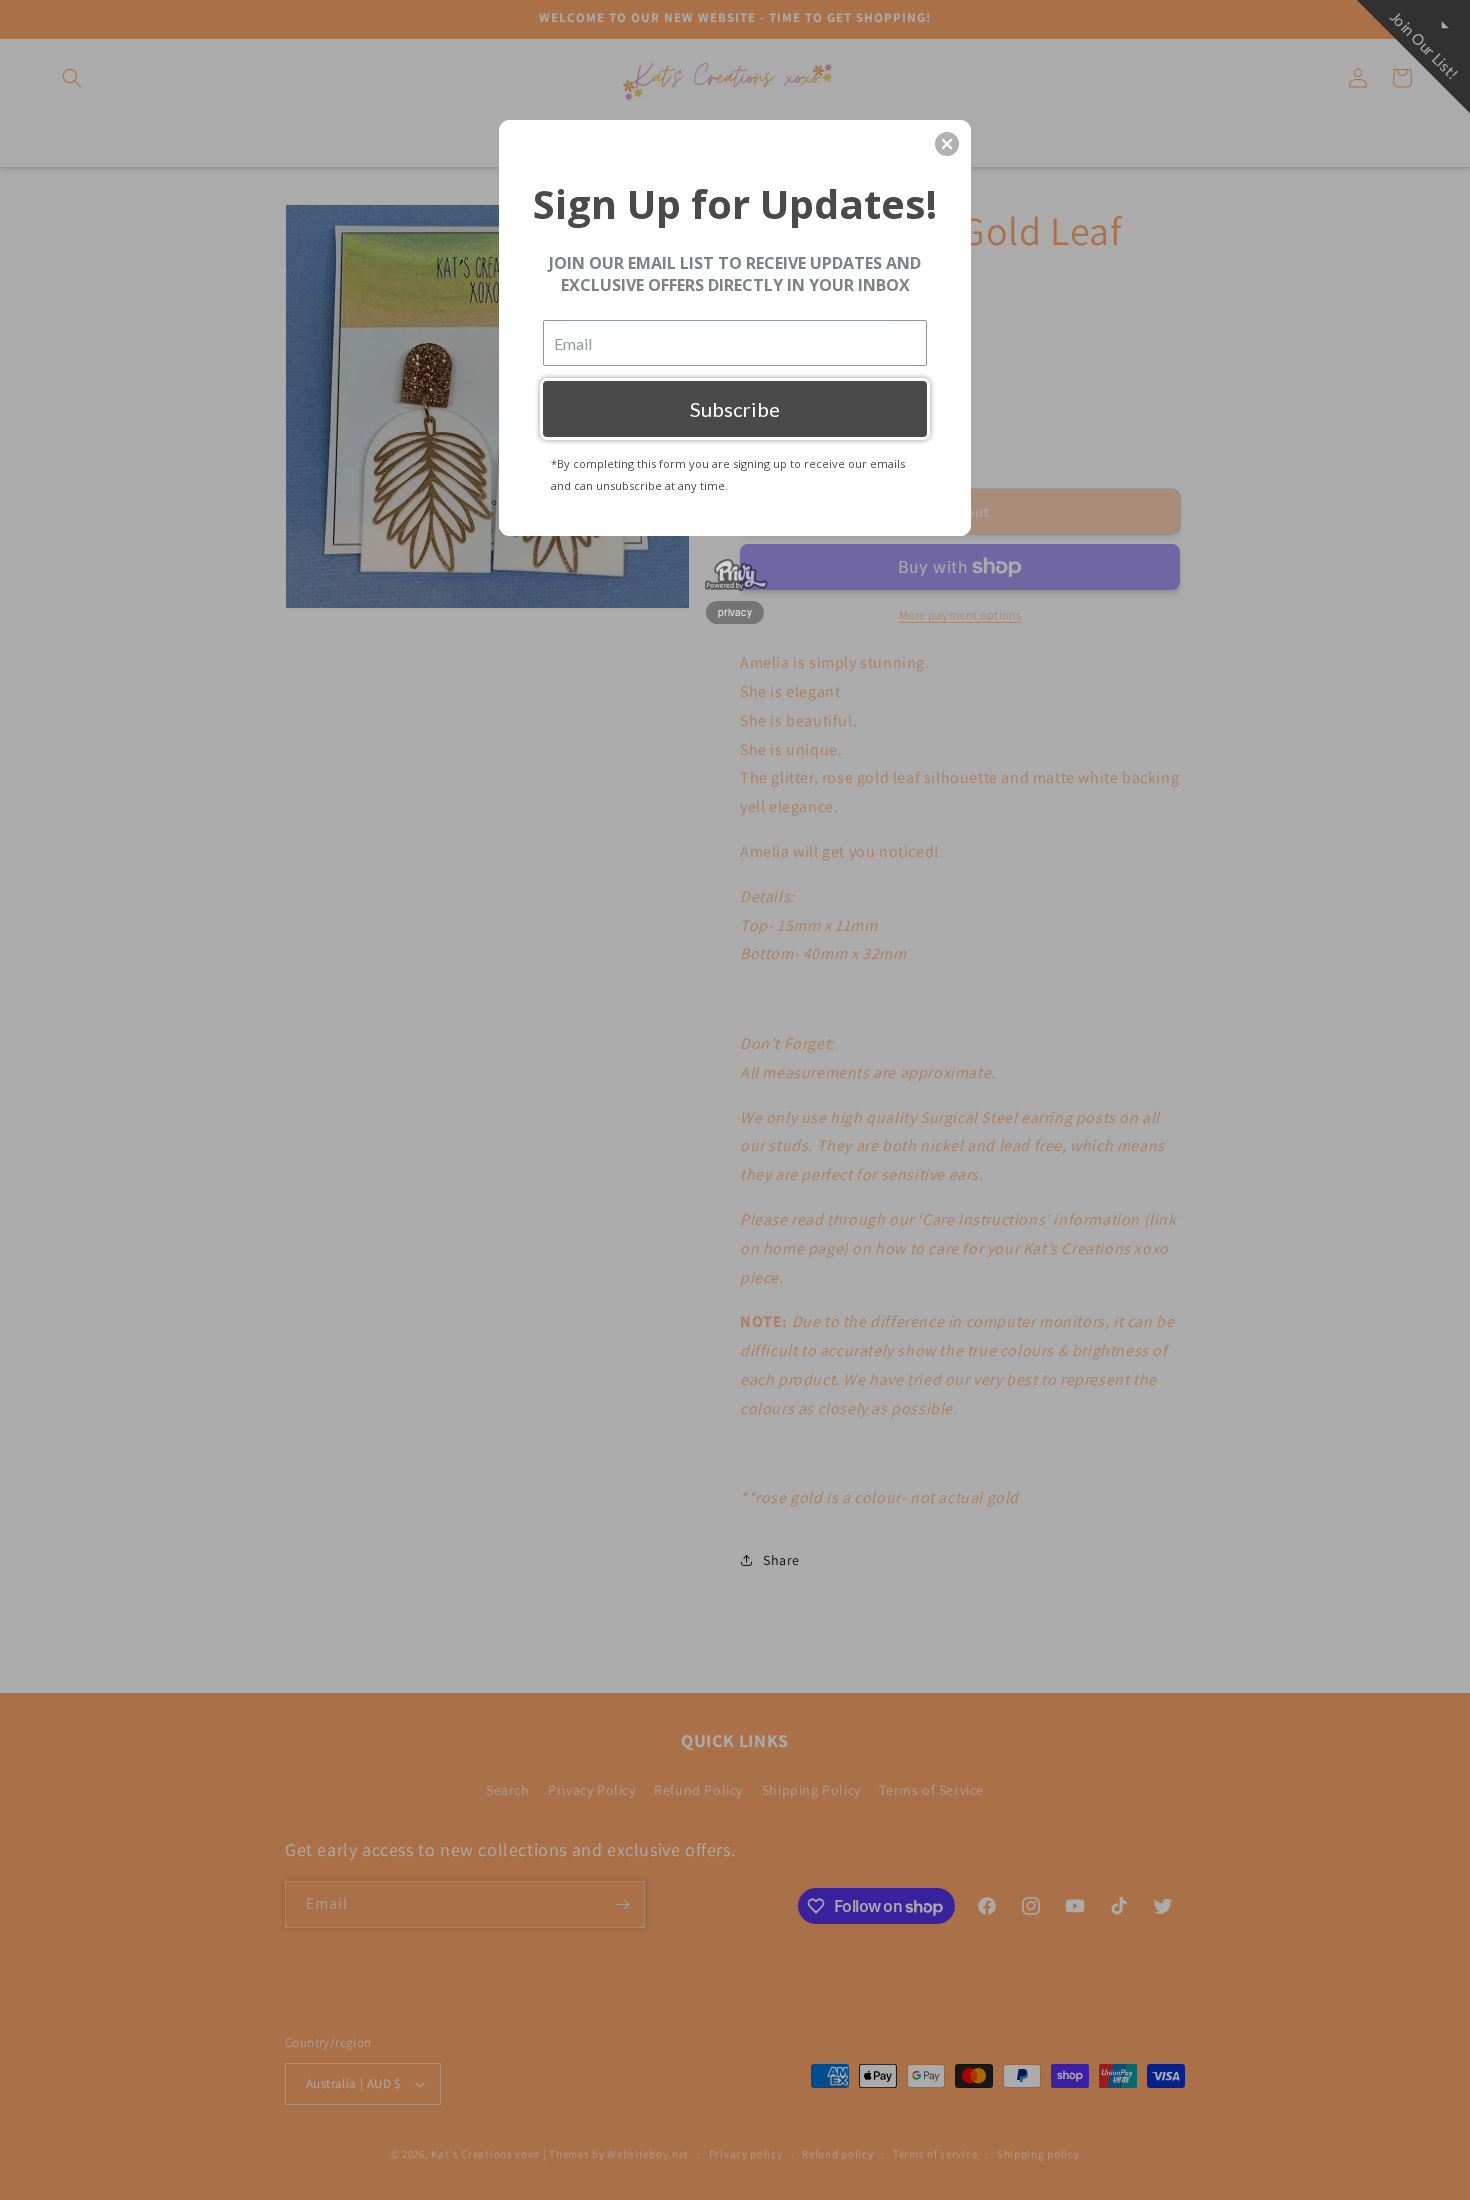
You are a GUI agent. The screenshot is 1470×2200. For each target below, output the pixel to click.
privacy (735, 612)
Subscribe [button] (735, 409)
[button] (947, 144)
